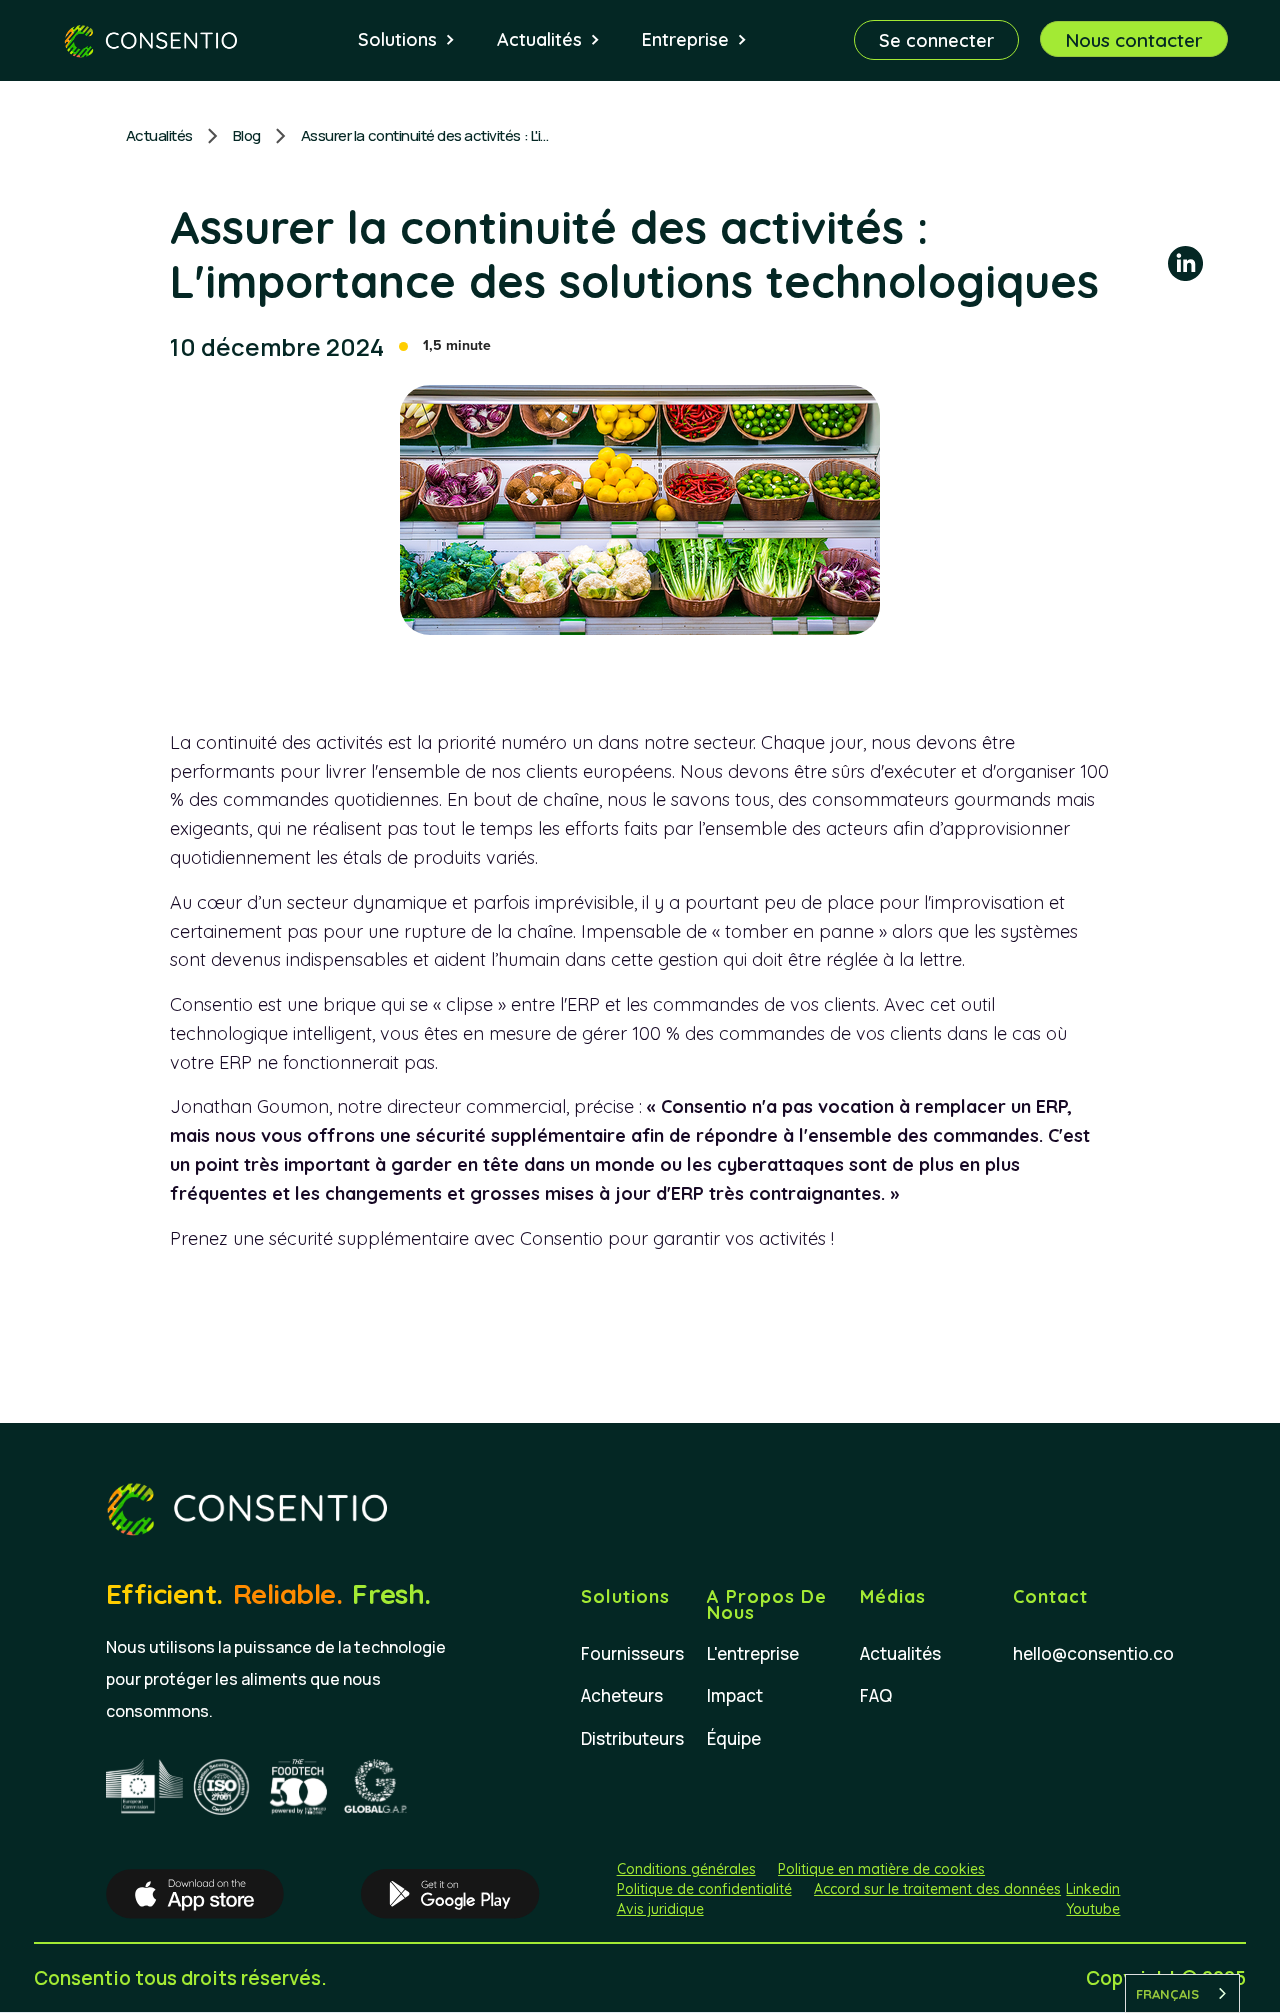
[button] (407, 40)
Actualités (159, 135)
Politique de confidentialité (704, 1889)
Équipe (734, 1738)
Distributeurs (632, 1738)
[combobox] (1182, 1993)
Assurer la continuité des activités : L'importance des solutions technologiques (426, 135)
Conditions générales (686, 1869)
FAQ (876, 1695)
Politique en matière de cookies (881, 1869)
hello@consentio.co (1093, 1653)
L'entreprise (753, 1653)
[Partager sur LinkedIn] (1186, 267)
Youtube (1093, 1909)
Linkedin (1093, 1889)
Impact (735, 1695)
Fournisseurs (632, 1653)
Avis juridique (660, 1909)
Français (1167, 1994)
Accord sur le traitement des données (937, 1889)
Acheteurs (622, 1695)
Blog (247, 135)
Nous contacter (1134, 40)
